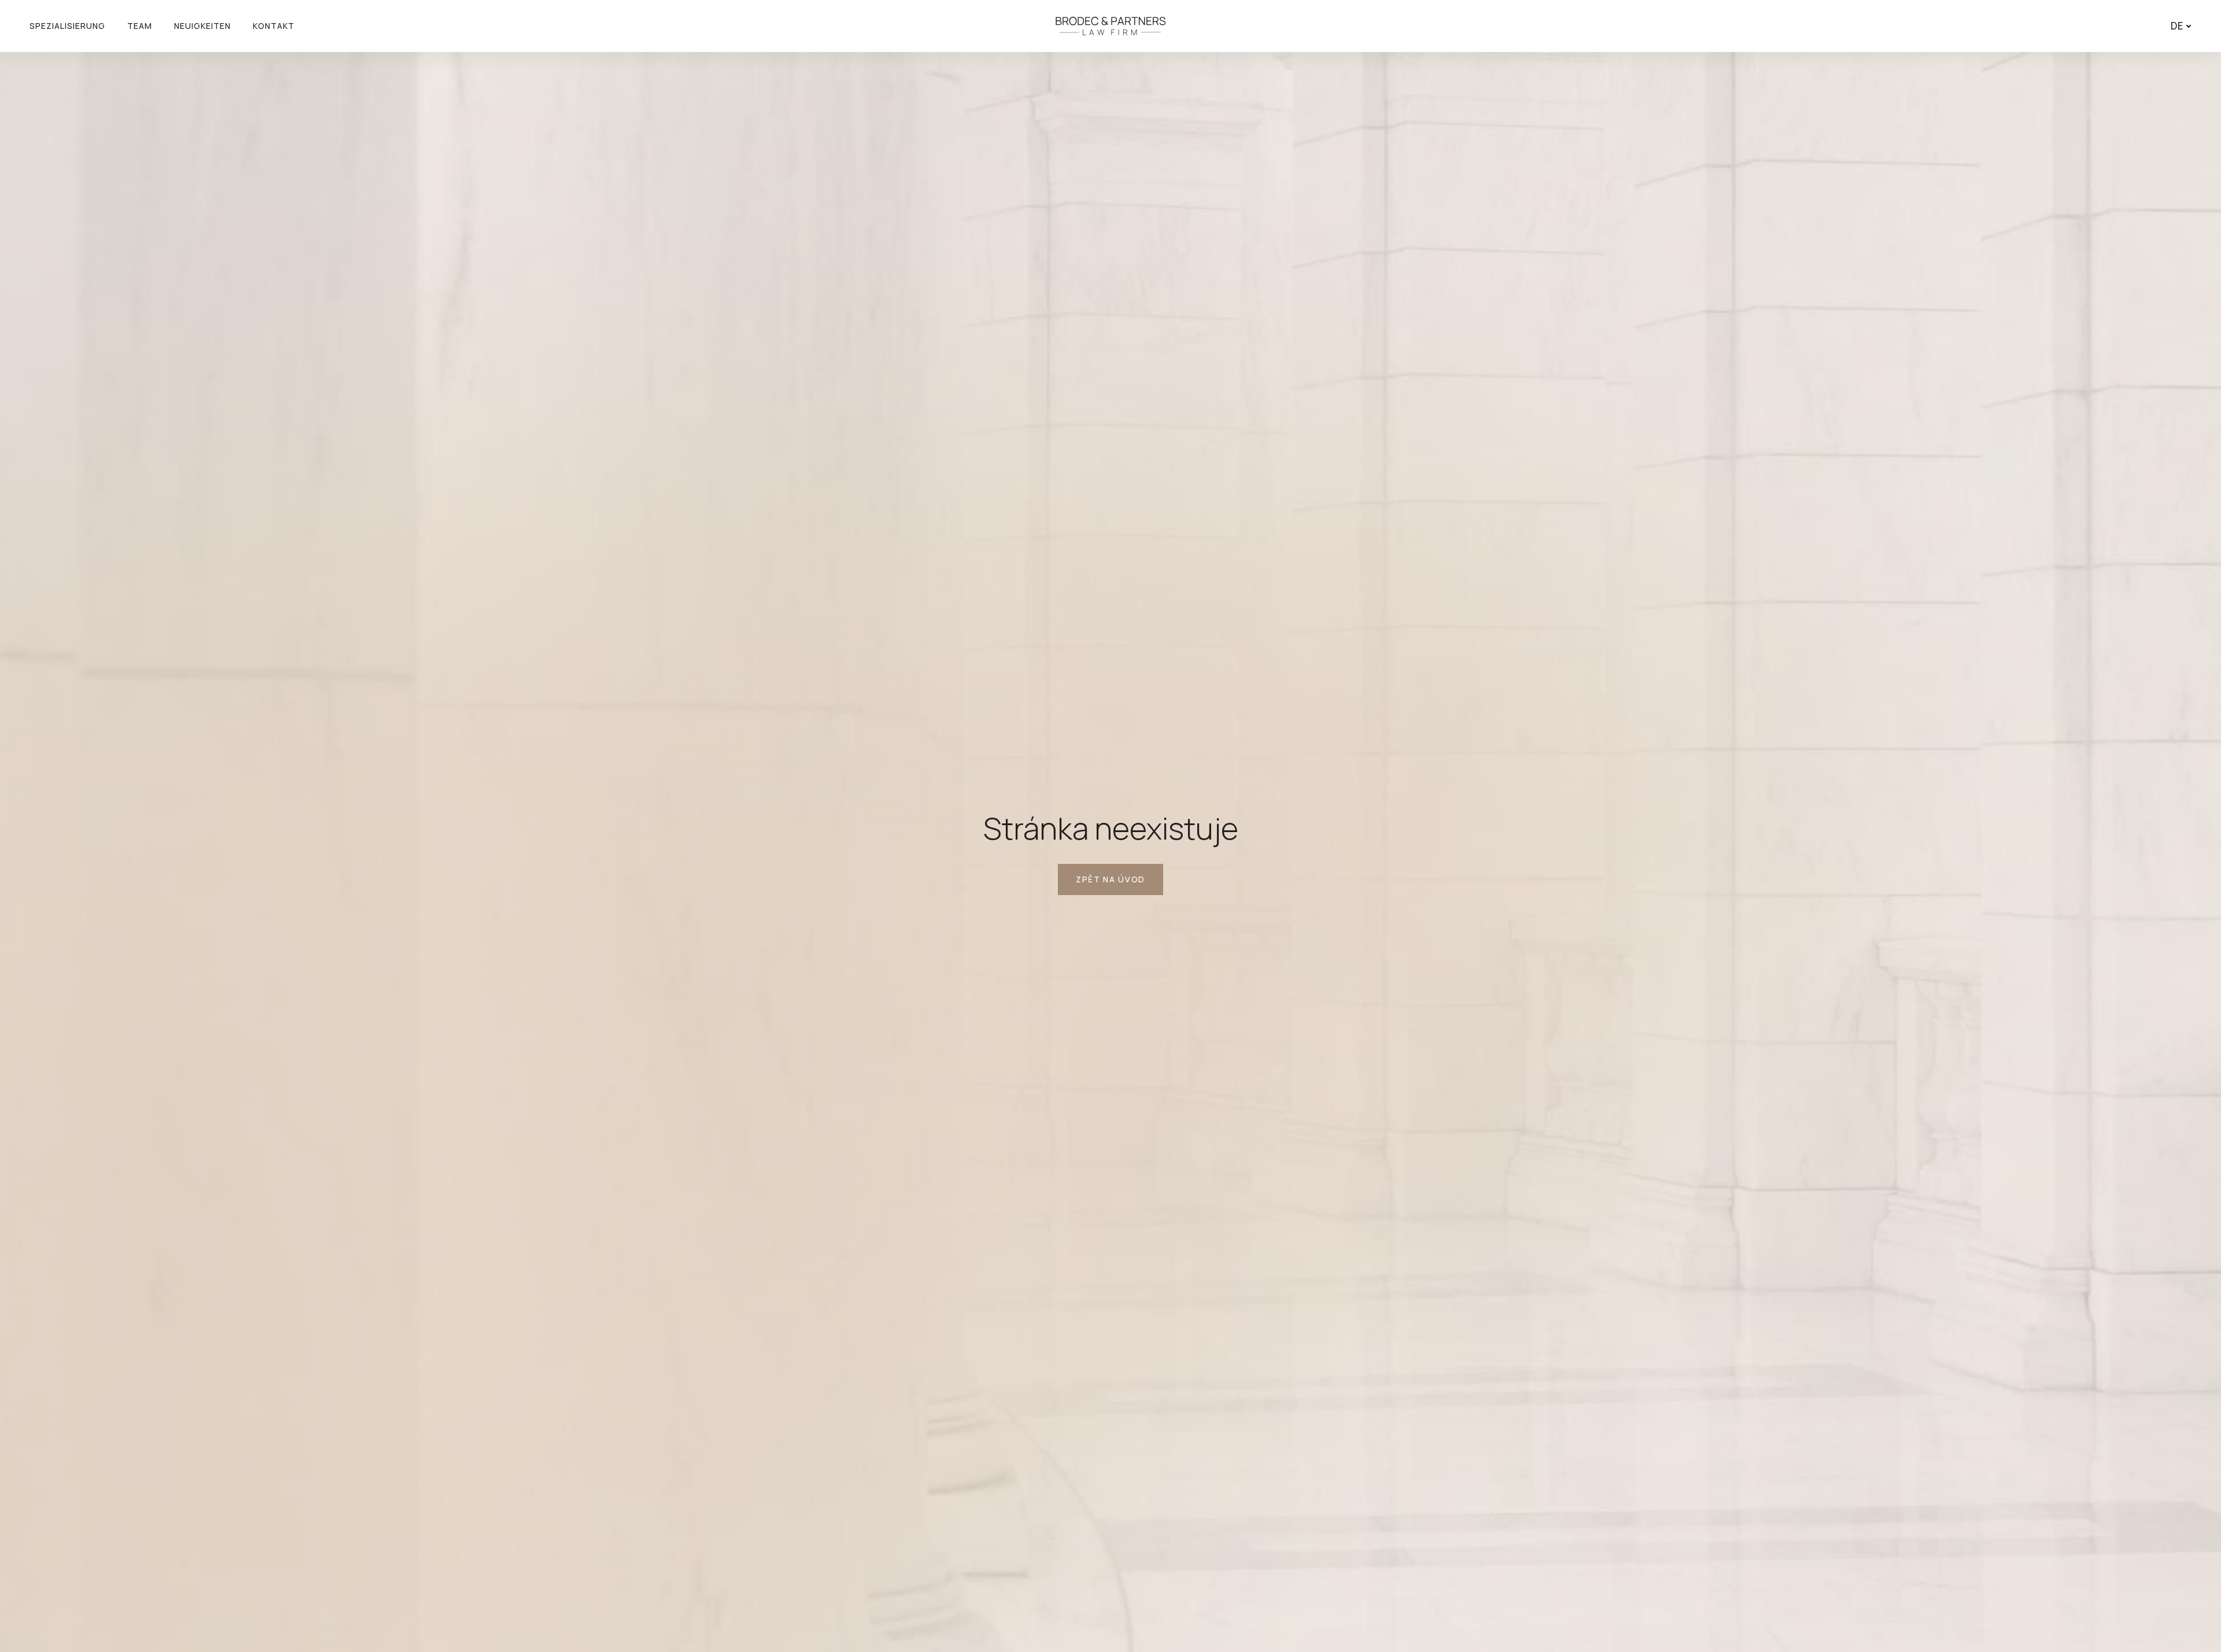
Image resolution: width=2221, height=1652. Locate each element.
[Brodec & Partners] (1110, 26)
